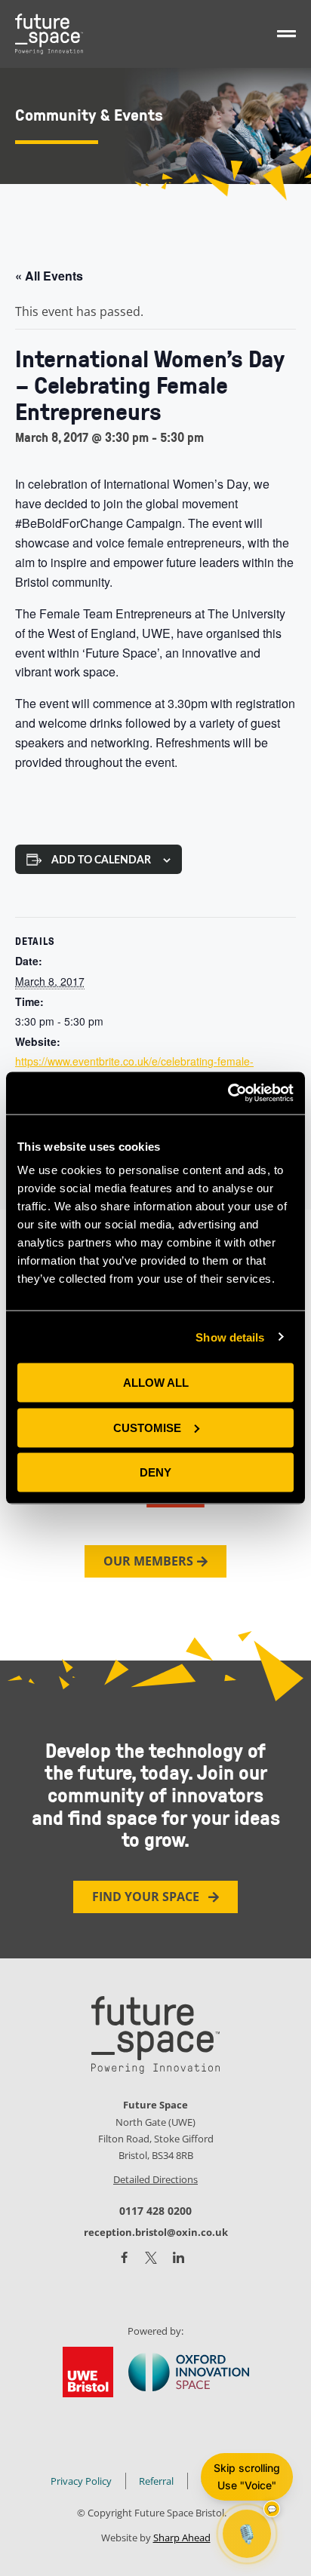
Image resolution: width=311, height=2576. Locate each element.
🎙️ (247, 2533)
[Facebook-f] (124, 2257)
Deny (155, 1472)
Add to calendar (101, 860)
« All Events (49, 276)
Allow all (156, 1383)
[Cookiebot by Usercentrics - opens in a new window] (228, 1093)
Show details (230, 1337)
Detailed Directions (155, 2179)
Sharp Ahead (182, 2538)
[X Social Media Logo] (151, 2258)
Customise (147, 1427)
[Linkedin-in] (179, 2258)
